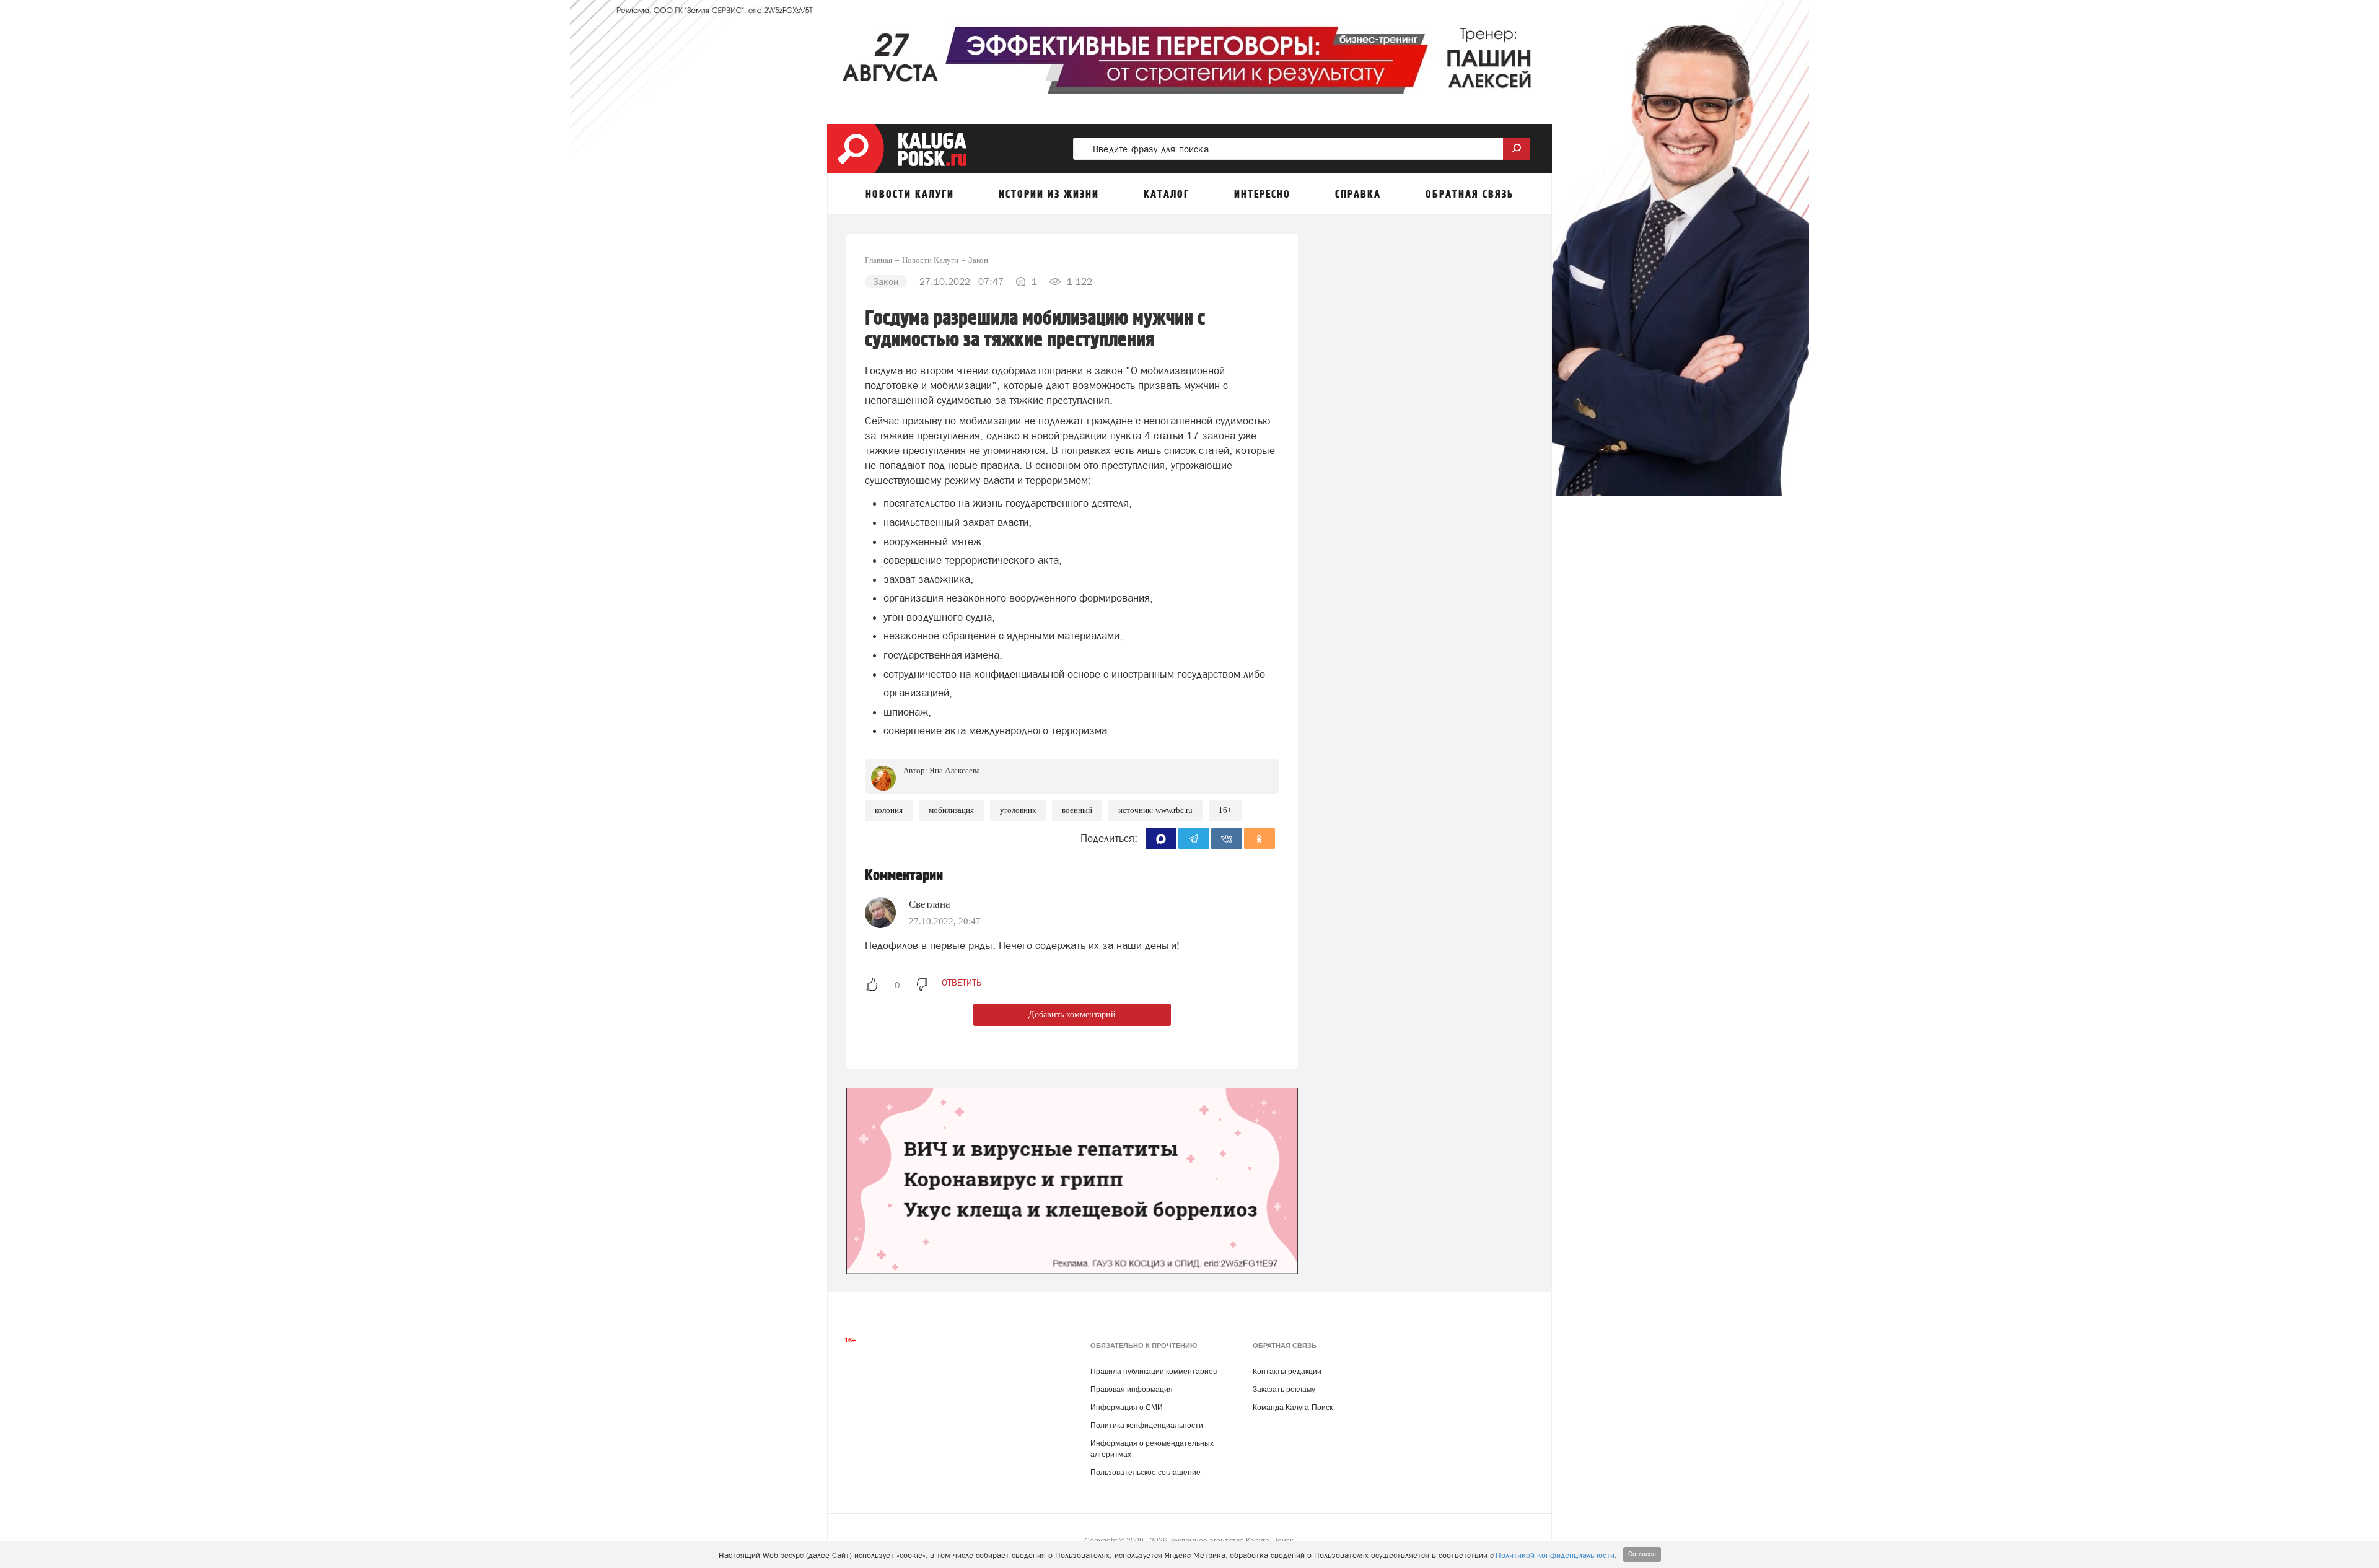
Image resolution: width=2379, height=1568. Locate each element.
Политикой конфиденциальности (1555, 1555)
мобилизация (951, 810)
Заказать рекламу (1284, 1390)
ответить (962, 983)
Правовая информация (1132, 1390)
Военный (1077, 810)
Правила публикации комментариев (1154, 1372)
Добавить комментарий (1072, 1014)
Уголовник (1018, 810)
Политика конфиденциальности (1147, 1426)
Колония (889, 810)
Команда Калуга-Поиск (1293, 1408)
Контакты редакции (1287, 1372)
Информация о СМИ (1127, 1408)
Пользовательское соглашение (1146, 1473)
